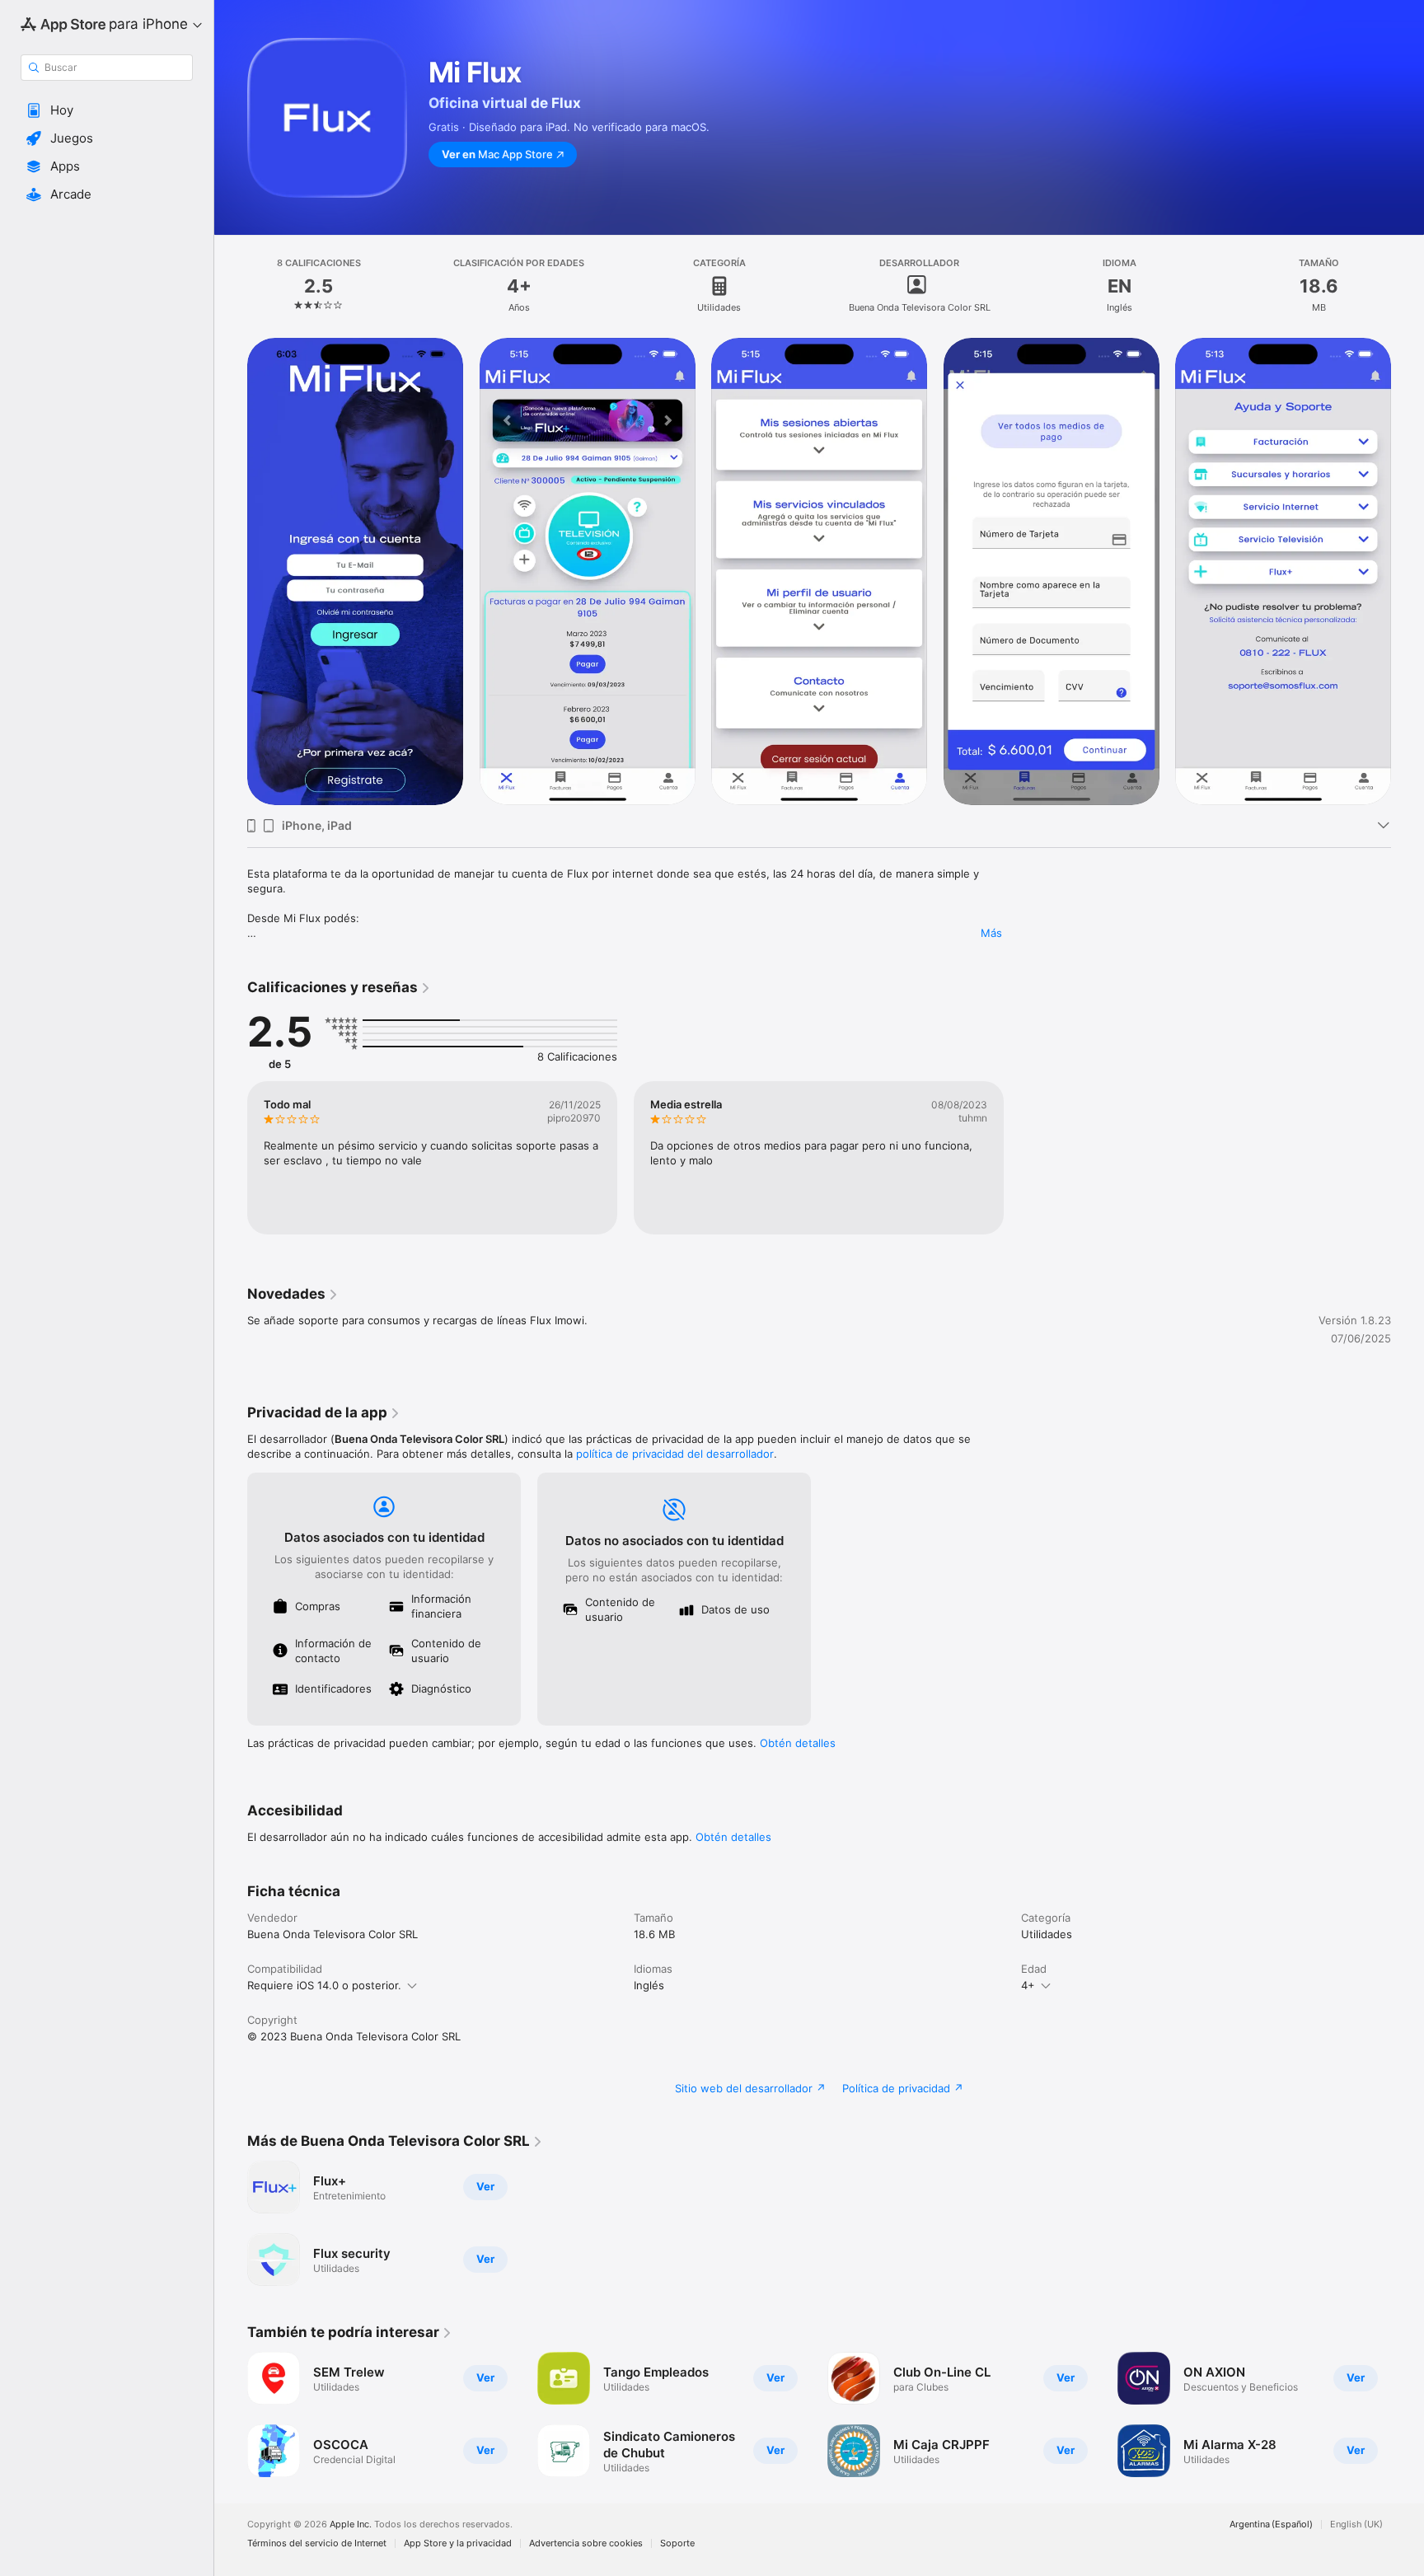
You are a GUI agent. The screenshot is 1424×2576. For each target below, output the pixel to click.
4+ (1028, 1985)
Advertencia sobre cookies (586, 2543)
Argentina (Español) (1271, 2524)
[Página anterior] (231, 572)
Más (991, 933)
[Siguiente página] (1408, 572)
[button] (107, 110)
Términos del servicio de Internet (317, 2543)
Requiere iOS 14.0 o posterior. (324, 1985)
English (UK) (1356, 2524)
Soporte (677, 2543)
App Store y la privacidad (458, 2543)
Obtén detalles (798, 1743)
